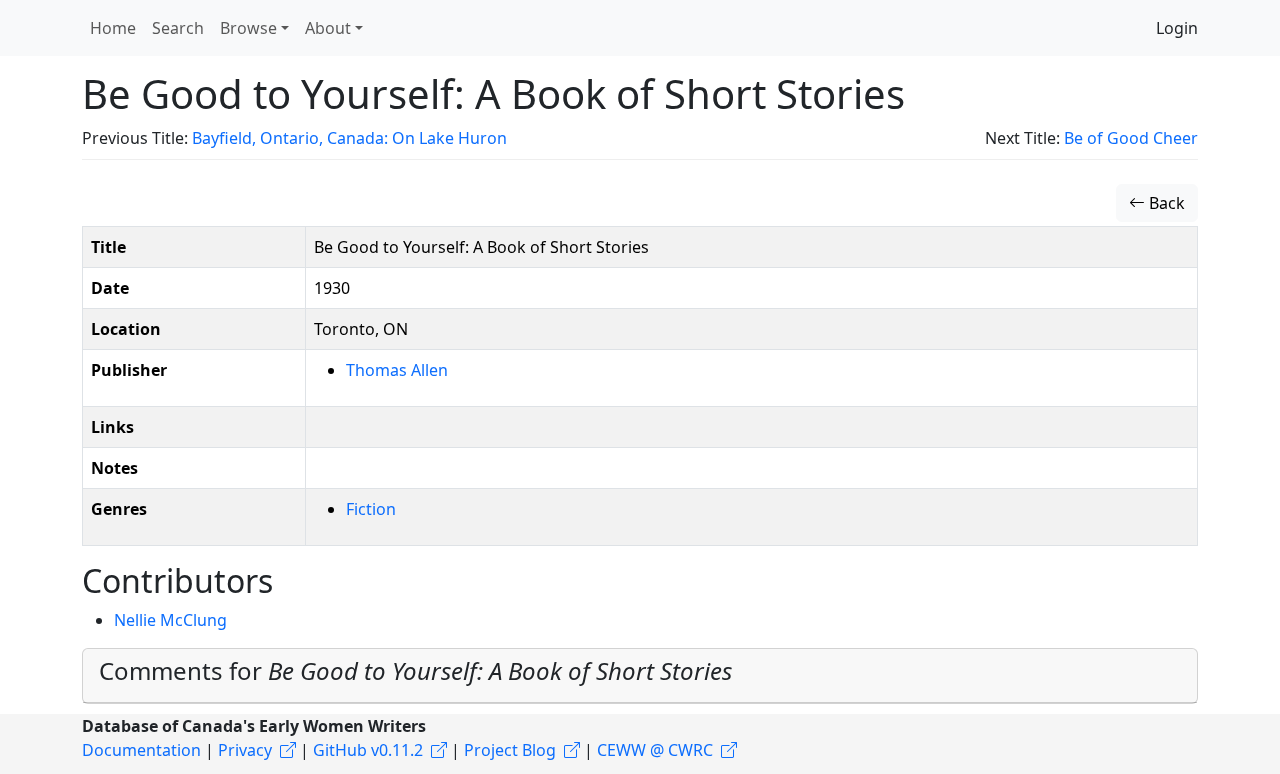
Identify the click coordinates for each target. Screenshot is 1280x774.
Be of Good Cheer (1131, 138)
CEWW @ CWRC (655, 750)
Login (1177, 28)
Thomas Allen (397, 370)
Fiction (371, 509)
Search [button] (178, 28)
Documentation (141, 750)
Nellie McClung (170, 620)
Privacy (245, 750)
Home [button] (113, 28)
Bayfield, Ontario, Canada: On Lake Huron (349, 138)
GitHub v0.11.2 (368, 750)
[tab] (640, 676)
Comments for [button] (415, 670)
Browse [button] (248, 28)
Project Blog (510, 750)
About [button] (328, 28)
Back (1165, 203)
